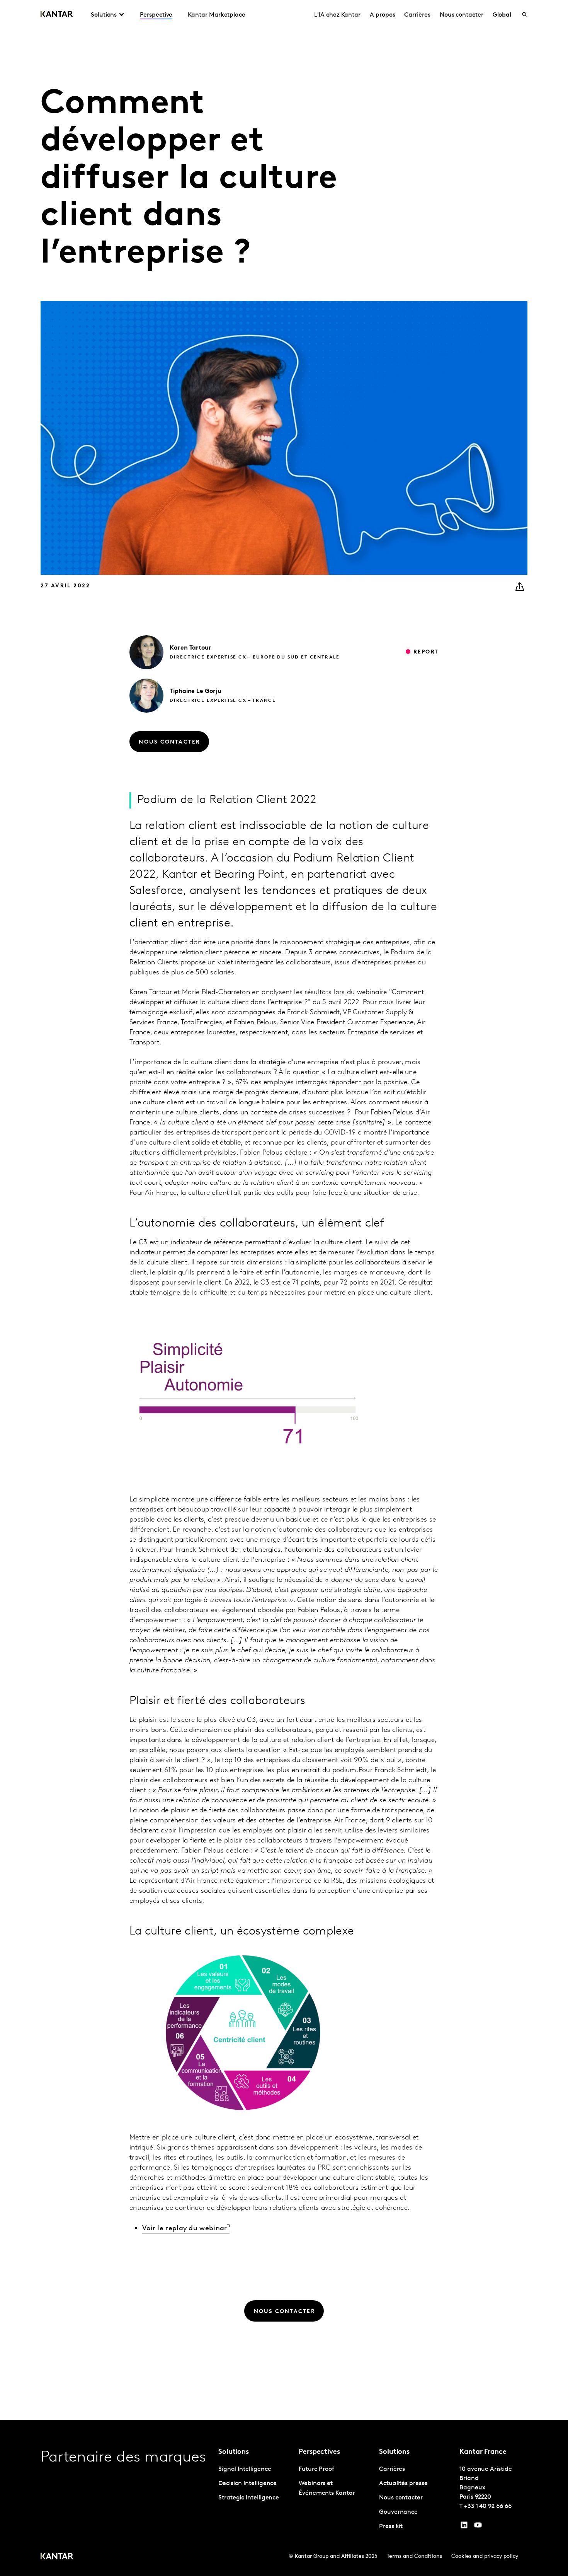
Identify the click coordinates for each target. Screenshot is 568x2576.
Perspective (156, 15)
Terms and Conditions (414, 2556)
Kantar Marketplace (217, 15)
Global (502, 15)
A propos (382, 15)
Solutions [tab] (104, 15)
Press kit (391, 2527)
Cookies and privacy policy (485, 2556)
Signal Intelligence (245, 2469)
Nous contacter (462, 15)
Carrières (417, 15)
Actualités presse (403, 2484)
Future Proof (316, 2469)
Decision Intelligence (247, 2484)
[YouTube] (464, 2527)
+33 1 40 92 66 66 (488, 2506)
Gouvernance (398, 2512)
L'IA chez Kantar (337, 15)
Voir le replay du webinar (185, 2229)
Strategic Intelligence (249, 2498)
